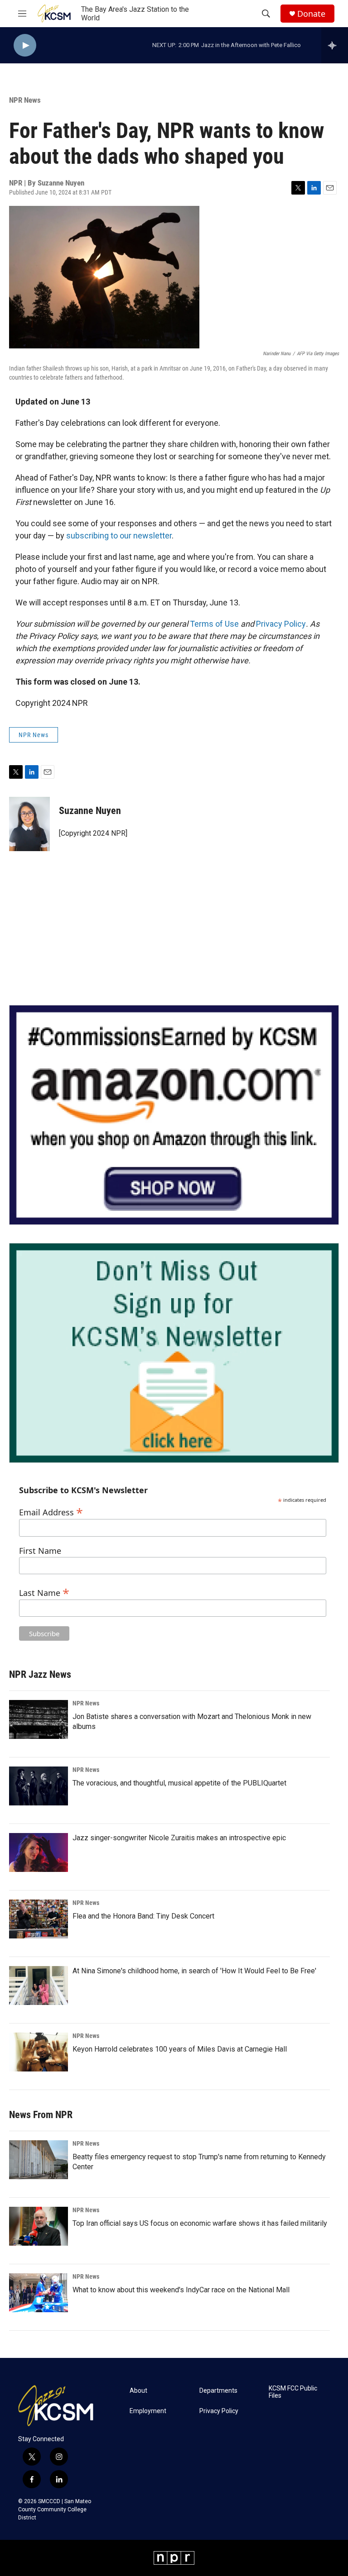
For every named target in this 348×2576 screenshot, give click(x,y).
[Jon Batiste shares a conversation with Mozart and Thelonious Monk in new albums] (39, 1719)
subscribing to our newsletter (119, 536)
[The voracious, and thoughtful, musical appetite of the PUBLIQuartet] (39, 1786)
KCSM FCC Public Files (293, 2392)
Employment (148, 2411)
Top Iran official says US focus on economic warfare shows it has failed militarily (200, 2223)
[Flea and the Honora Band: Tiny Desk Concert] (39, 1919)
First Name (40, 1551)
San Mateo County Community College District (55, 2509)
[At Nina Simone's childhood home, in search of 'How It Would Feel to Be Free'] (39, 1986)
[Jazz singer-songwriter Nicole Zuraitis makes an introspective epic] (39, 1852)
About (138, 2391)
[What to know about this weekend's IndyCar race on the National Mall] (39, 2293)
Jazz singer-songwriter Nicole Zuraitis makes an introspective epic (179, 1838)
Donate (311, 14)
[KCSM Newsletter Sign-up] (174, 1353)
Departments (218, 2391)
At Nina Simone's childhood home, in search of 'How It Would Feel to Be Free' (194, 1971)
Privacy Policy (281, 624)
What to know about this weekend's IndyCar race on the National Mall (181, 2290)
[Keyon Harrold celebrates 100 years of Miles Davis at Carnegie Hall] (39, 2052)
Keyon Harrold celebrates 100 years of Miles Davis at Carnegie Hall (180, 2049)
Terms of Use (214, 624)
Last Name (44, 1592)
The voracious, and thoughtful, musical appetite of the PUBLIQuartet (179, 1783)
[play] (25, 45)
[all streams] (335, 45)
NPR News (25, 100)
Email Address (51, 1511)
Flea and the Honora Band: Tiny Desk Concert (143, 1916)
